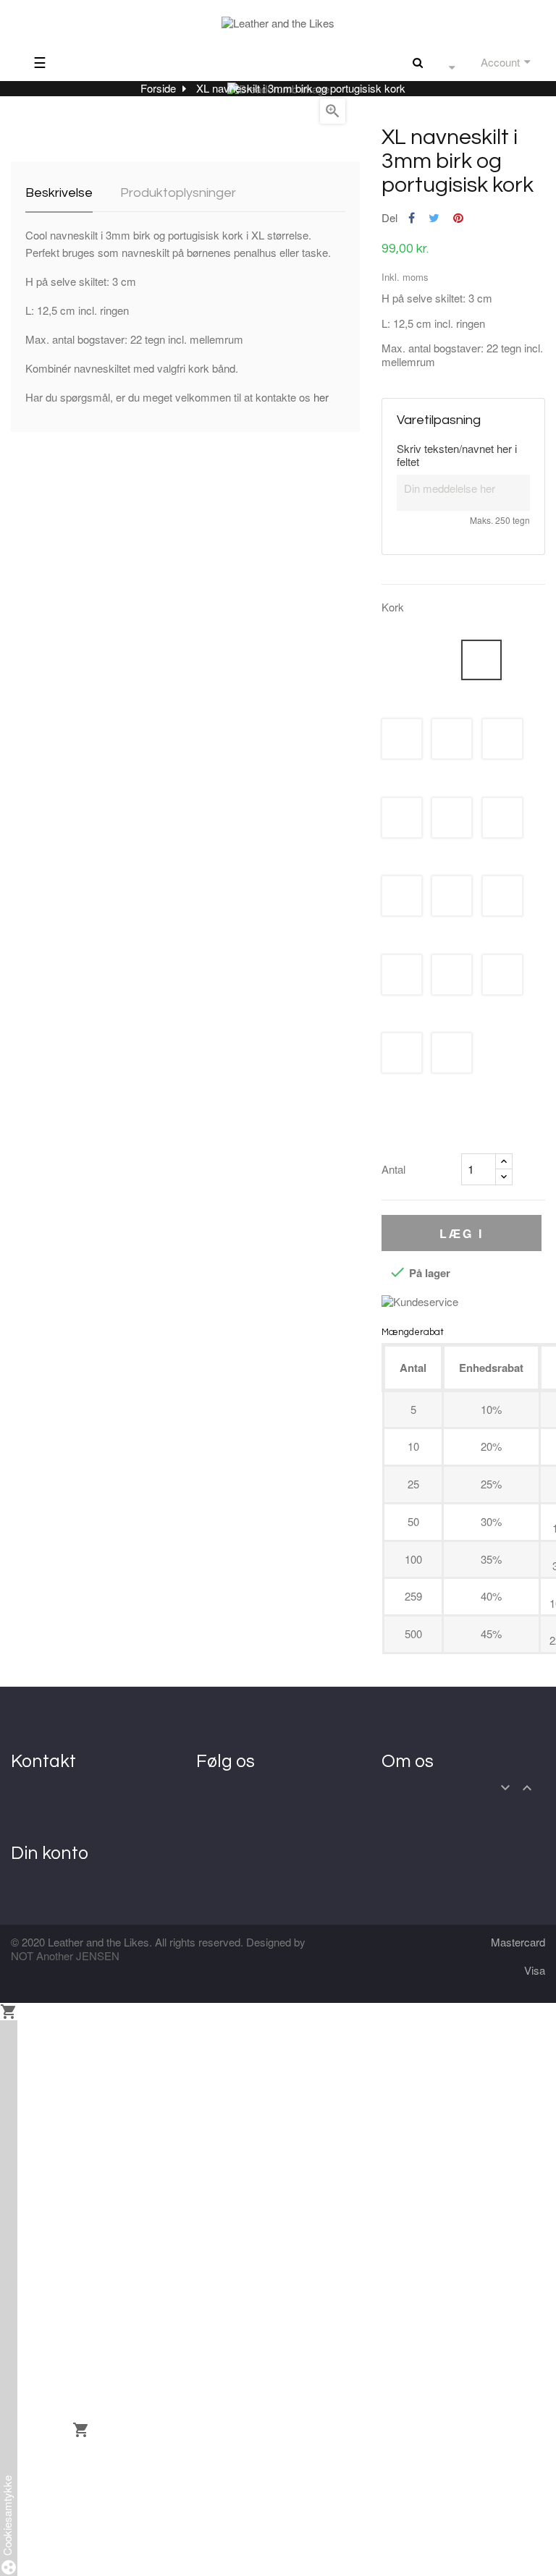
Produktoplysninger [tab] (178, 193)
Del (412, 218)
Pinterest (458, 218)
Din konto (50, 1853)
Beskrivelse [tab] (59, 193)
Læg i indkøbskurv (461, 1238)
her (321, 397)
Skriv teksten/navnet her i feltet (457, 456)
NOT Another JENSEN (65, 1956)
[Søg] (418, 62)
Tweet (434, 218)
